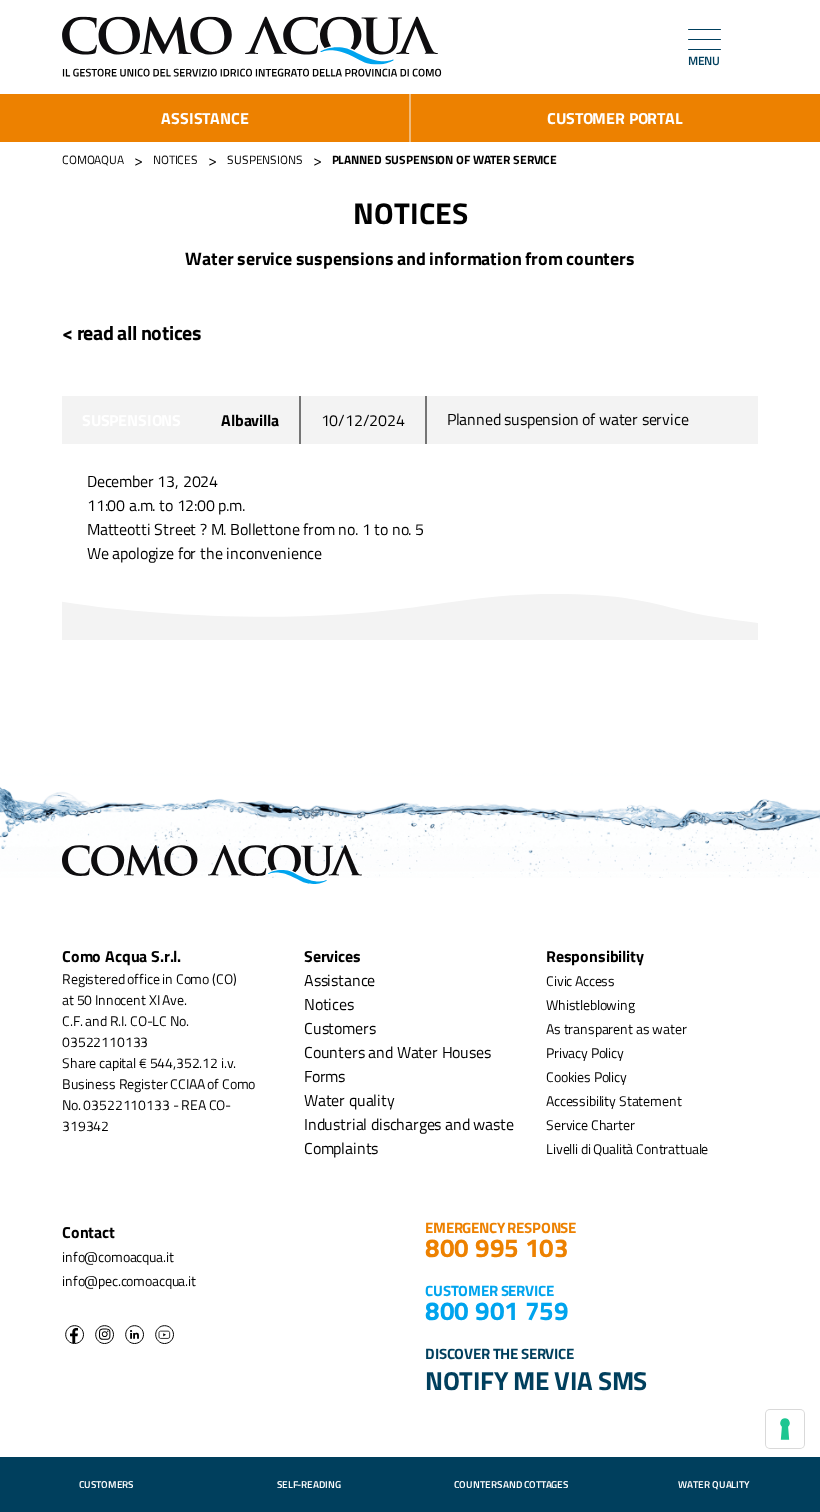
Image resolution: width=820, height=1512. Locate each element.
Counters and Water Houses (397, 1052)
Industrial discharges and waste (409, 1124)
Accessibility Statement (613, 1100)
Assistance (204, 118)
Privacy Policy (585, 1052)
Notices (329, 1004)
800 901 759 (497, 1310)
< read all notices (131, 332)
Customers (339, 1028)
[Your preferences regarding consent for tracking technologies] (785, 1429)
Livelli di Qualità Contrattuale (627, 1148)
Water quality (349, 1100)
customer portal (614, 118)
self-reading (309, 1484)
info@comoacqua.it (117, 1256)
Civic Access (580, 980)
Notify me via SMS (536, 1380)
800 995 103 (497, 1247)
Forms (324, 1076)
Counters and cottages (511, 1484)
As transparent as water (616, 1028)
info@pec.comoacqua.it (129, 1280)
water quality (713, 1484)
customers (106, 1484)
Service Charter (590, 1124)
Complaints (341, 1148)
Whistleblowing (590, 1004)
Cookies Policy (586, 1076)
